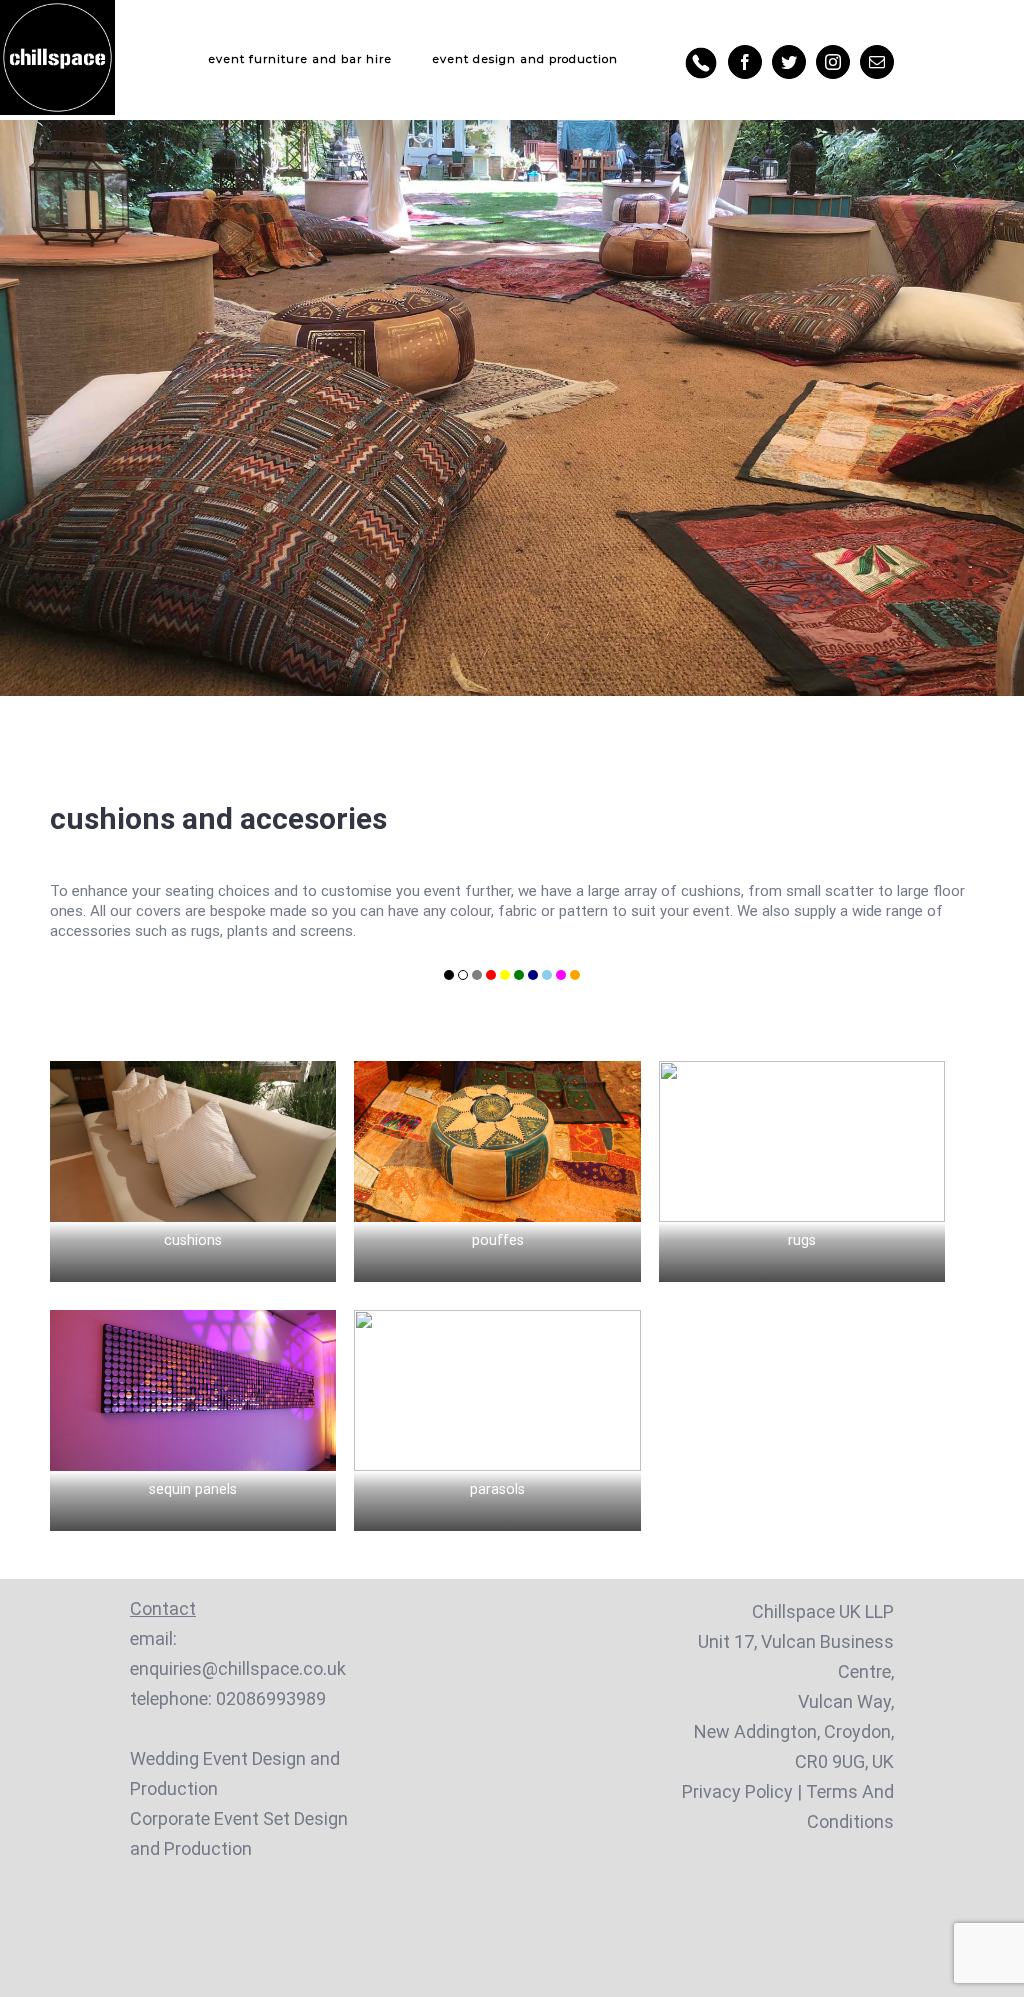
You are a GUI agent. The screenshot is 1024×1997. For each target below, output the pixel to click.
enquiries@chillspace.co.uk (238, 1668)
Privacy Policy (737, 1791)
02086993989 (271, 1698)
